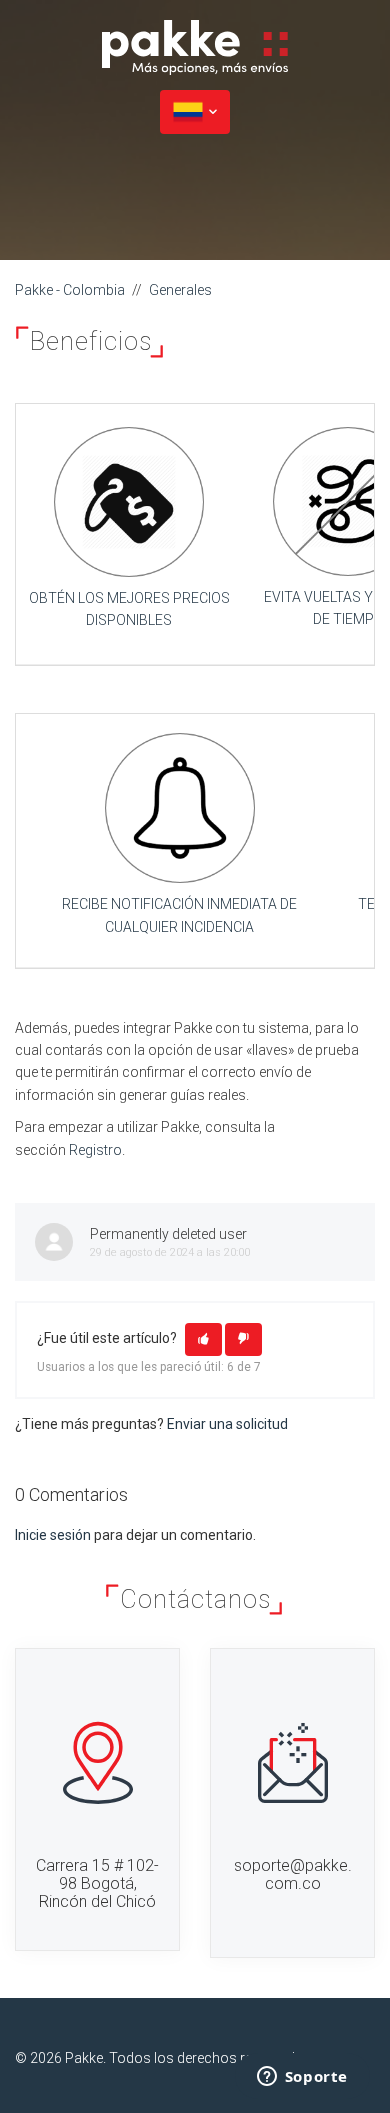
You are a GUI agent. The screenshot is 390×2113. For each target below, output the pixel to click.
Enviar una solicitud (227, 1424)
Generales (180, 290)
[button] (203, 1339)
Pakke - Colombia (70, 290)
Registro (95, 1150)
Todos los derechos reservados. (212, 2058)
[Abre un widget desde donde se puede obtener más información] (302, 2078)
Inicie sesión (53, 1535)
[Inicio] (195, 46)
